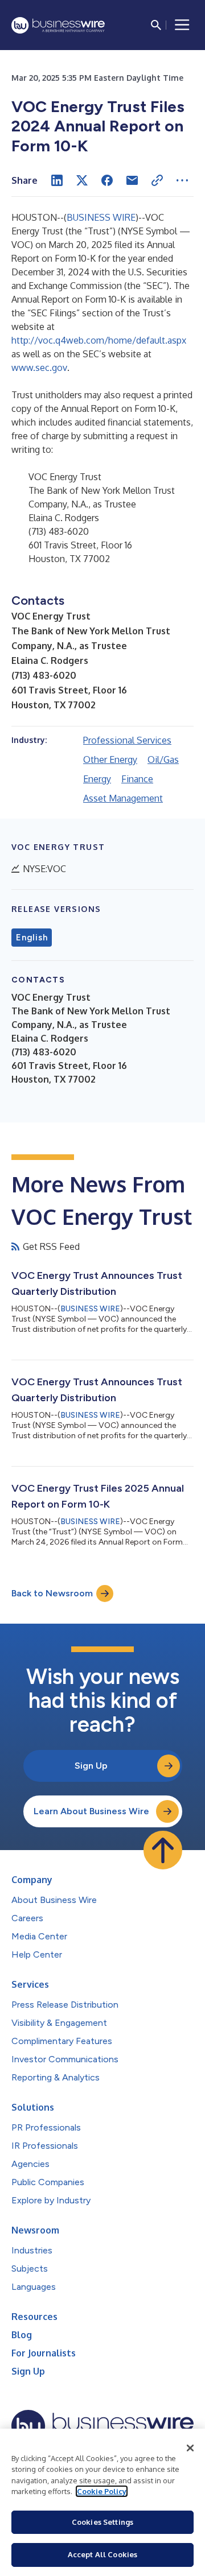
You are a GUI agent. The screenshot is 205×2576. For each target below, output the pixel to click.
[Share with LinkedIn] (57, 180)
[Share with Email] (132, 180)
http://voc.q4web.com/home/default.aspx (99, 340)
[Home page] (58, 25)
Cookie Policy (102, 2491)
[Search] (156, 25)
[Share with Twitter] (82, 180)
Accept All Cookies (102, 2554)
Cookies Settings (102, 2522)
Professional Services (127, 740)
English (32, 938)
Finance (137, 779)
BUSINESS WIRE (101, 217)
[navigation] (182, 25)
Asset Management (123, 798)
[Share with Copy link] (157, 180)
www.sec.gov (39, 368)
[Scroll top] (163, 1850)
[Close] (190, 2448)
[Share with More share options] (182, 180)
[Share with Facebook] (107, 180)
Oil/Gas (163, 759)
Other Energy (110, 759)
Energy (97, 779)
